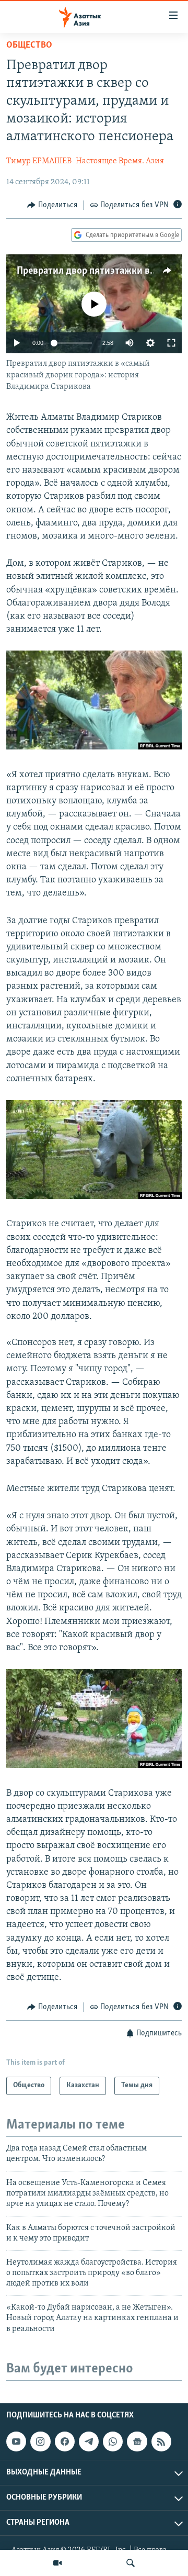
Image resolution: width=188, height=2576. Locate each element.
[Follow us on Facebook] (65, 2441)
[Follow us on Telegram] (89, 2441)
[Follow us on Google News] (137, 2441)
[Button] (52, 205)
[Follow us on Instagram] (40, 2441)
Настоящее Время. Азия (120, 161)
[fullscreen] (171, 343)
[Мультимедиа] (57, 2563)
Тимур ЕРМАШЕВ (39, 161)
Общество (29, 46)
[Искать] (131, 2563)
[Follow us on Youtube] (16, 2441)
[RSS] (161, 2441)
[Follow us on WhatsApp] (113, 2441)
